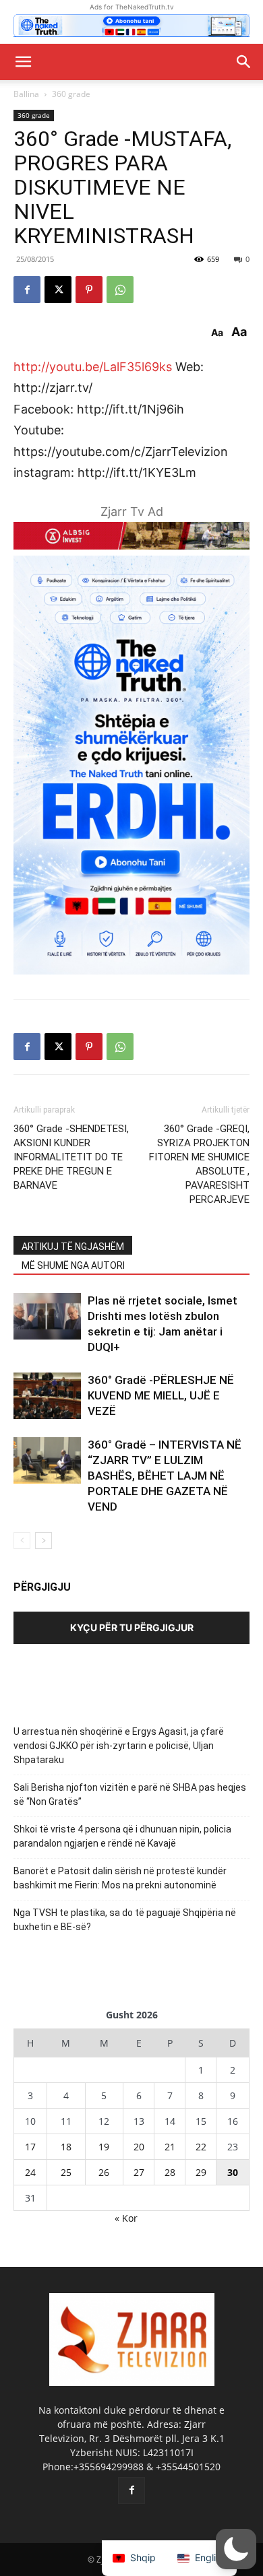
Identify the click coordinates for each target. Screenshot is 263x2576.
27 (139, 2172)
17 (30, 2147)
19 (104, 2147)
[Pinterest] (89, 290)
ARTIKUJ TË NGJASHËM (73, 1247)
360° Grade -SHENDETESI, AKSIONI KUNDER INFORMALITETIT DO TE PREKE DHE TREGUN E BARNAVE (71, 1157)
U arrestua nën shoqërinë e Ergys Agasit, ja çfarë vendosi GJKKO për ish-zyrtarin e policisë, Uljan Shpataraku (119, 1746)
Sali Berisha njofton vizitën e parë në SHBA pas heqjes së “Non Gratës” (130, 1794)
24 (30, 2172)
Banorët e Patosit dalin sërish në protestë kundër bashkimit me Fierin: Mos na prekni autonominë (120, 1878)
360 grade (71, 94)
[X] (58, 290)
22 (201, 2147)
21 (170, 2147)
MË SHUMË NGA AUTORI (73, 1265)
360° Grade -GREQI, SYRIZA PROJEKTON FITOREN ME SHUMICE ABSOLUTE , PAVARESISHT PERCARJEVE (199, 1164)
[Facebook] (27, 290)
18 (66, 2147)
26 (104, 2172)
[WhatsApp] (120, 290)
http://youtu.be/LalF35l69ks (93, 367)
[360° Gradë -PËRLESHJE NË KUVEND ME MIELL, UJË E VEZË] (47, 1396)
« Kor (126, 2218)
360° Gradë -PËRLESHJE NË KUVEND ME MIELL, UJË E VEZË (161, 1395)
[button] (23, 62)
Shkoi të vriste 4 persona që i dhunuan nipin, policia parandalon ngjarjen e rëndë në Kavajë (122, 1836)
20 (139, 2147)
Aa (217, 333)
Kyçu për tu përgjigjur (132, 1627)
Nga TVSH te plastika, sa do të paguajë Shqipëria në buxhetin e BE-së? (125, 1920)
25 (66, 2172)
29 (201, 2172)
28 (170, 2172)
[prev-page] (22, 1541)
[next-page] (43, 1541)
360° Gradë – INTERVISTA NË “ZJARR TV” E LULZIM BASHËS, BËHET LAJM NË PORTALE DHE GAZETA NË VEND (165, 1476)
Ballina (26, 94)
